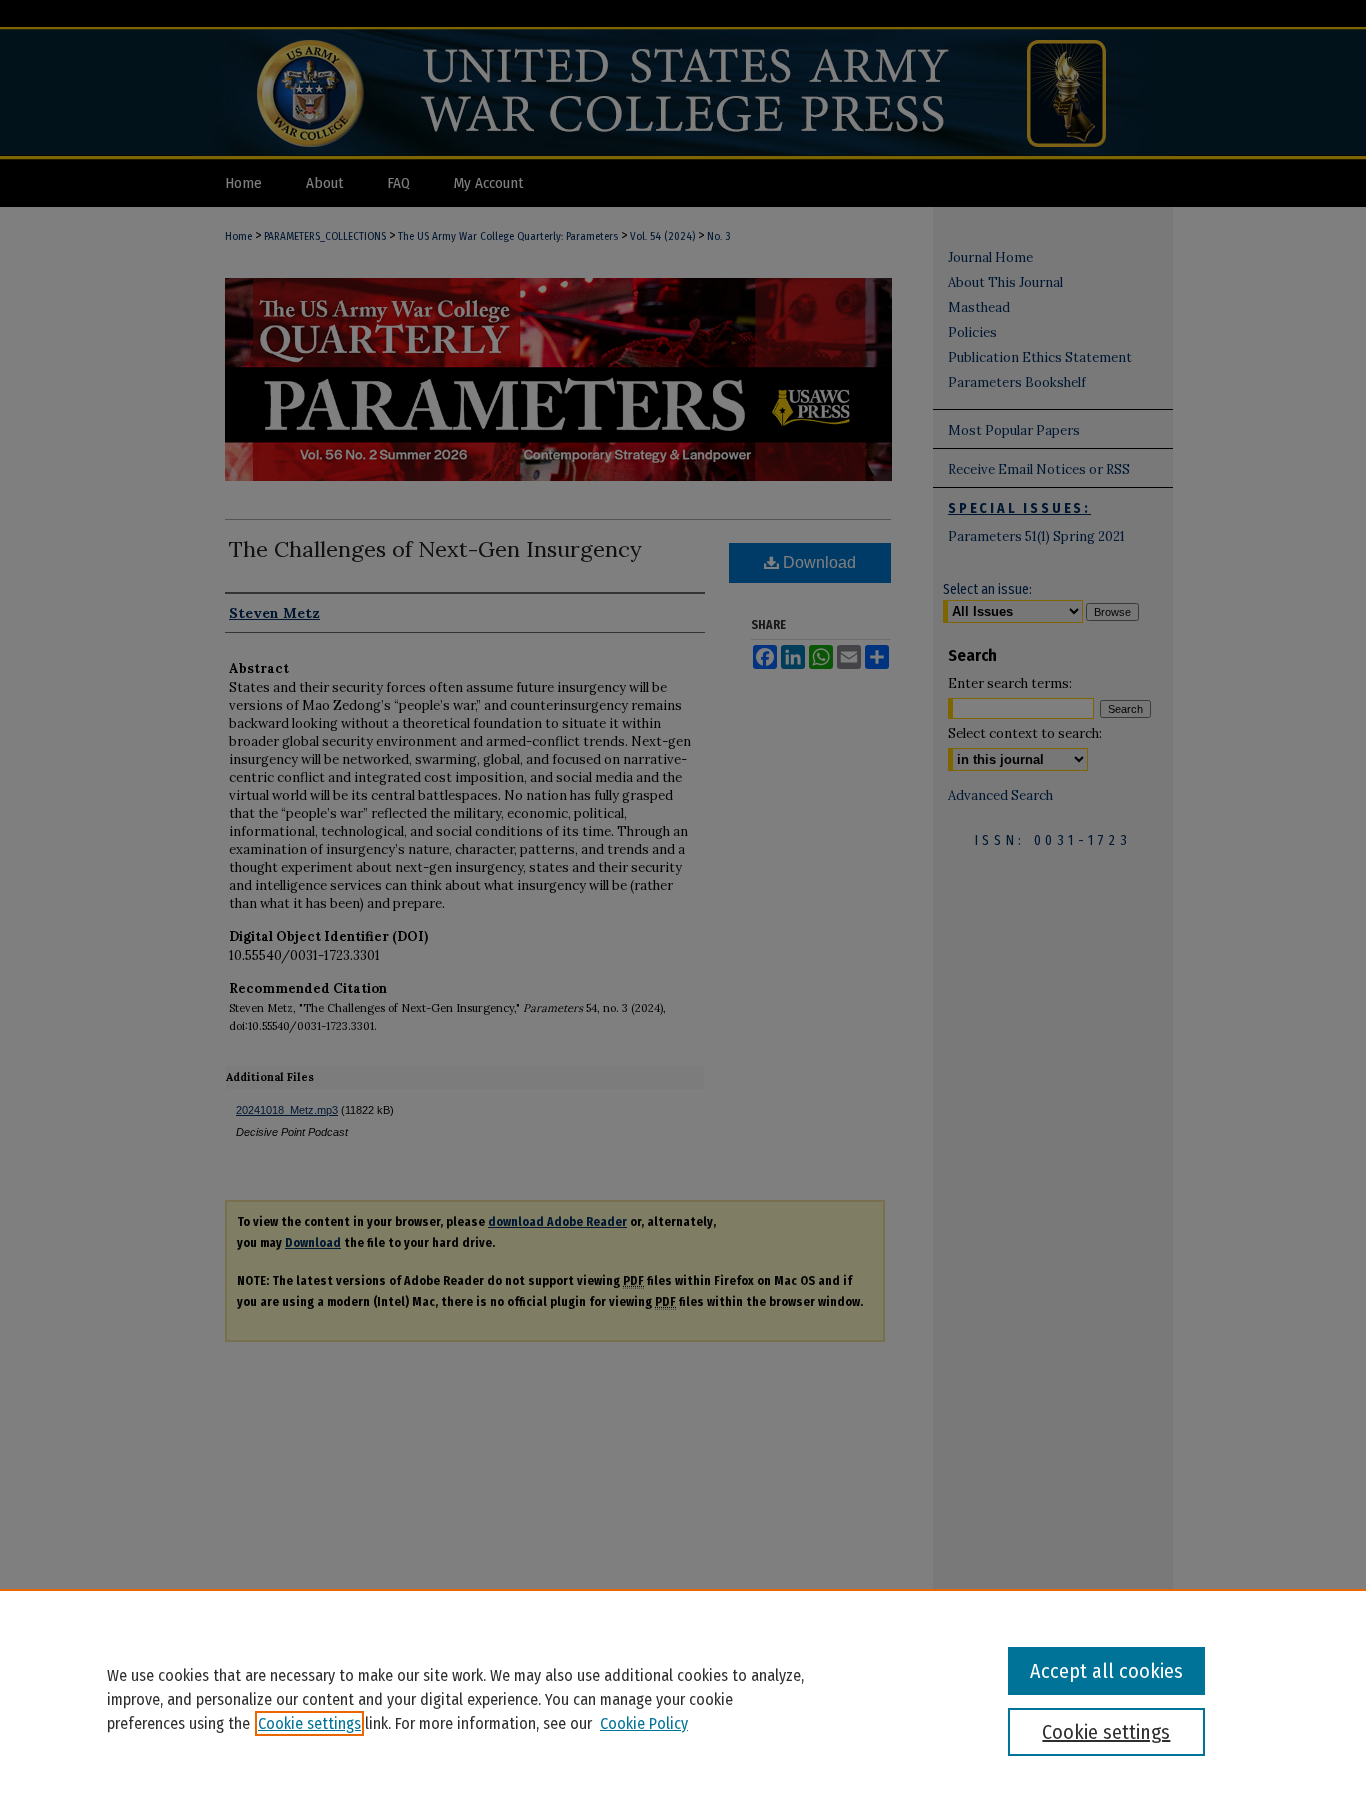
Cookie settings (309, 1723)
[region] (683, 1699)
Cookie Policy (644, 1723)
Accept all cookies (1106, 1671)
